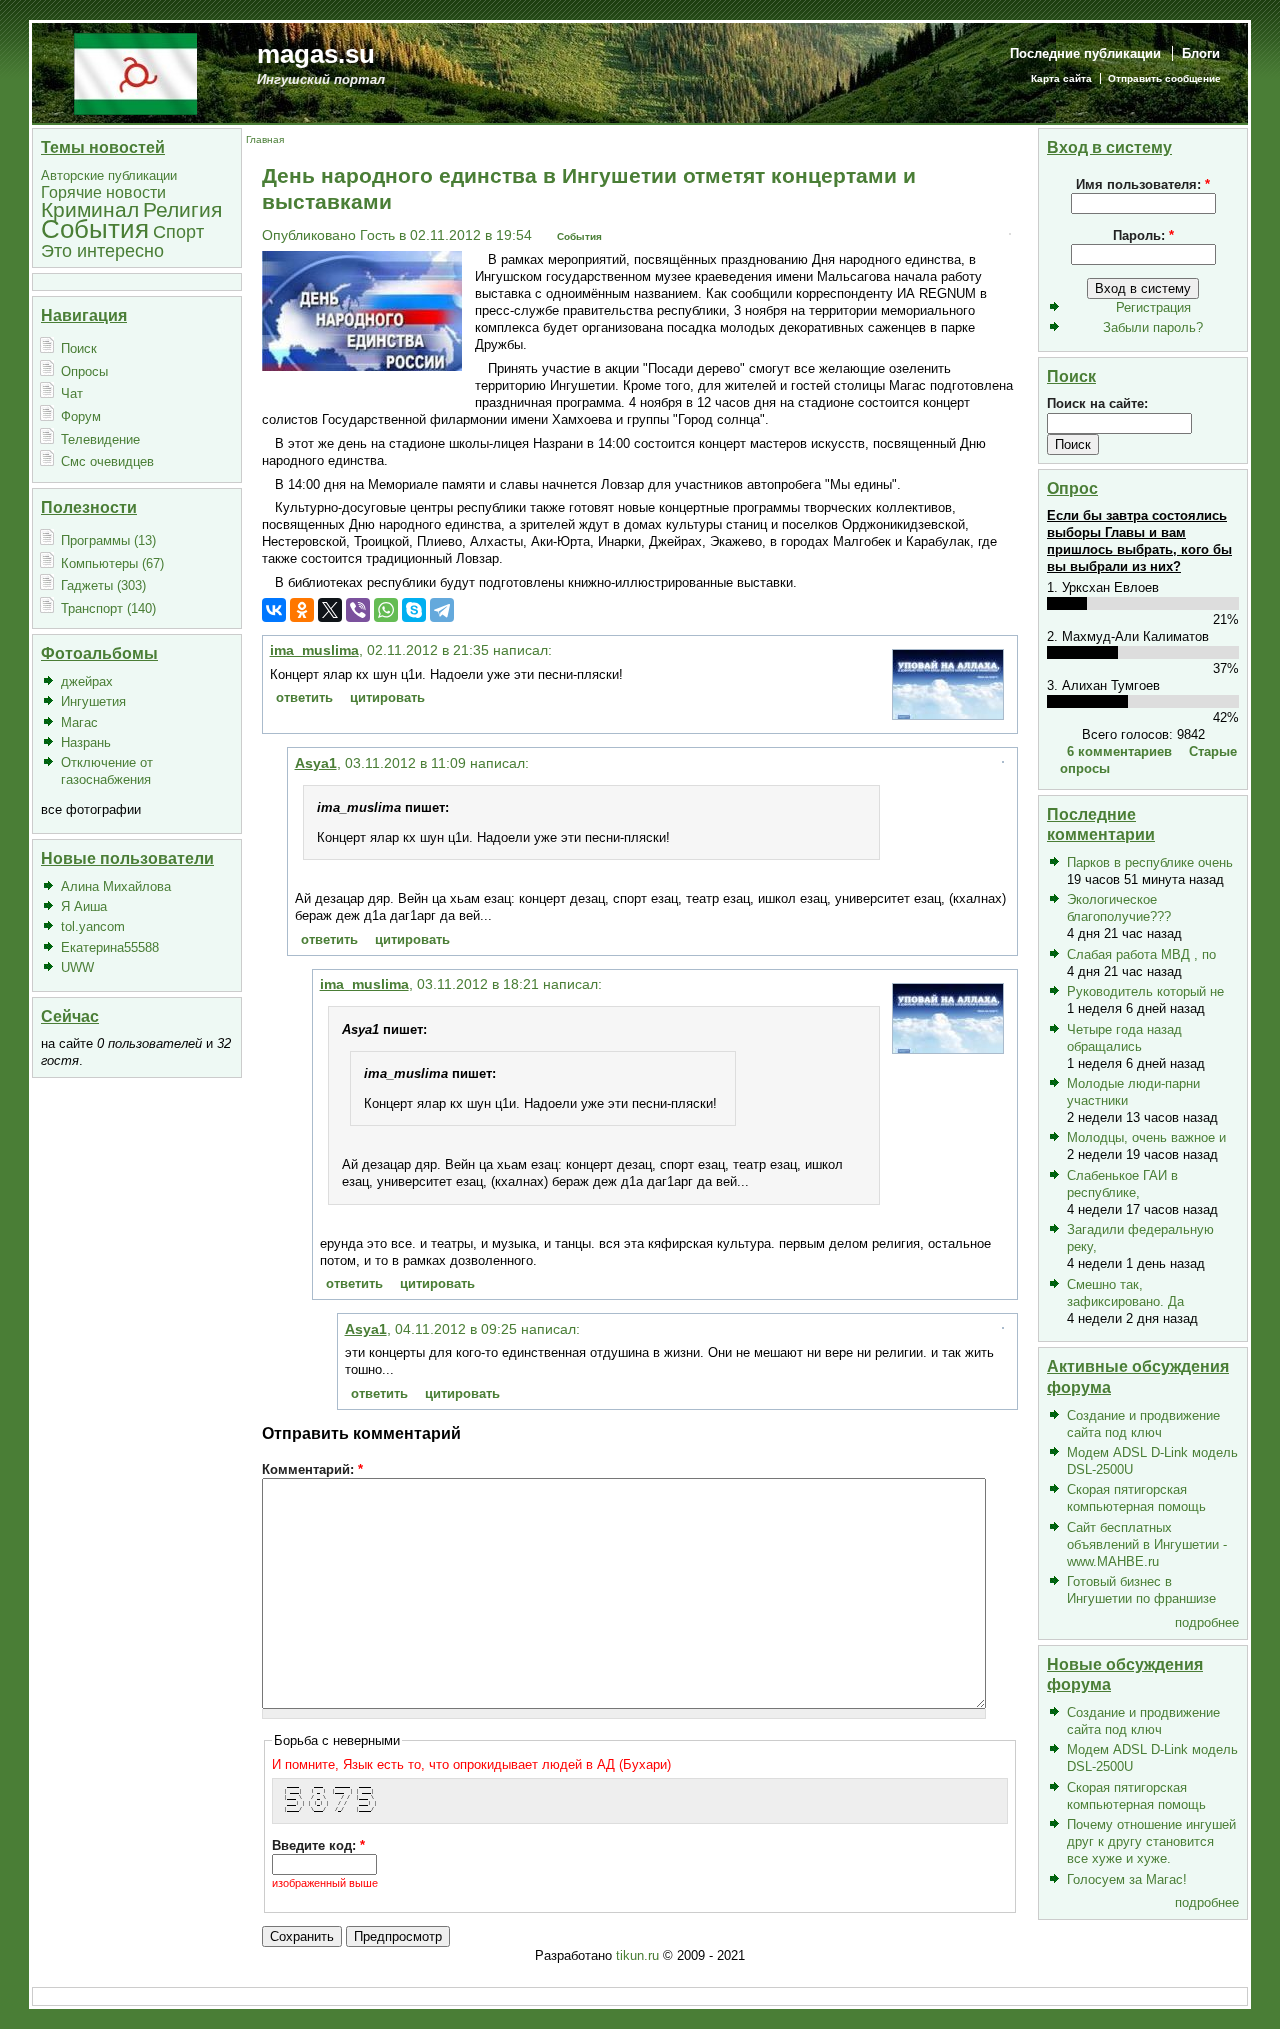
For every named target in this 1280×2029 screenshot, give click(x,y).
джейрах (87, 681)
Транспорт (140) (108, 608)
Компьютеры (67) (112, 563)
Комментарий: (312, 1469)
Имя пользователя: (1143, 184)
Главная (265, 139)
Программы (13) (108, 540)
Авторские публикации (109, 175)
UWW (77, 967)
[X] (330, 610)
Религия (182, 209)
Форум (81, 416)
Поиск (79, 348)
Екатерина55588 (110, 947)
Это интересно (102, 250)
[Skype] (414, 610)
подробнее (1207, 1622)
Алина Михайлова (116, 886)
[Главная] (135, 72)
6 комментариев (1119, 751)
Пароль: (1143, 235)
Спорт (178, 231)
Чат (72, 393)
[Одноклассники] (302, 610)
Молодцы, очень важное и (1146, 1137)
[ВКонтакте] (274, 610)
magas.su (316, 54)
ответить (304, 697)
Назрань (86, 742)
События (95, 229)
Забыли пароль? (1153, 327)
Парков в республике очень (1150, 862)
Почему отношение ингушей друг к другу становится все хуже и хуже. (1151, 1841)
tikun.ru (637, 1955)
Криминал (90, 209)
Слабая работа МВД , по (1141, 954)
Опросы (84, 371)
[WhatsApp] (386, 610)
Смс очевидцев (107, 461)
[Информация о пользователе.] (948, 714)
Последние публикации (1085, 53)
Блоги (1201, 53)
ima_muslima (314, 650)
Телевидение (100, 439)
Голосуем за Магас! (1127, 1879)
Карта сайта (1061, 78)
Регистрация (1153, 307)
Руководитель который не (1145, 991)
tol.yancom (93, 926)
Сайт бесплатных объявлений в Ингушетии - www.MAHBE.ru (1147, 1544)
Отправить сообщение (1164, 78)
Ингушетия (93, 701)
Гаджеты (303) (103, 585)
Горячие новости (103, 192)
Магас (79, 722)
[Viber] (358, 610)
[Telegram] (442, 610)
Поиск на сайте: (1097, 403)
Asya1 (316, 763)
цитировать (387, 697)
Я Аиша (84, 906)
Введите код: (318, 1845)
